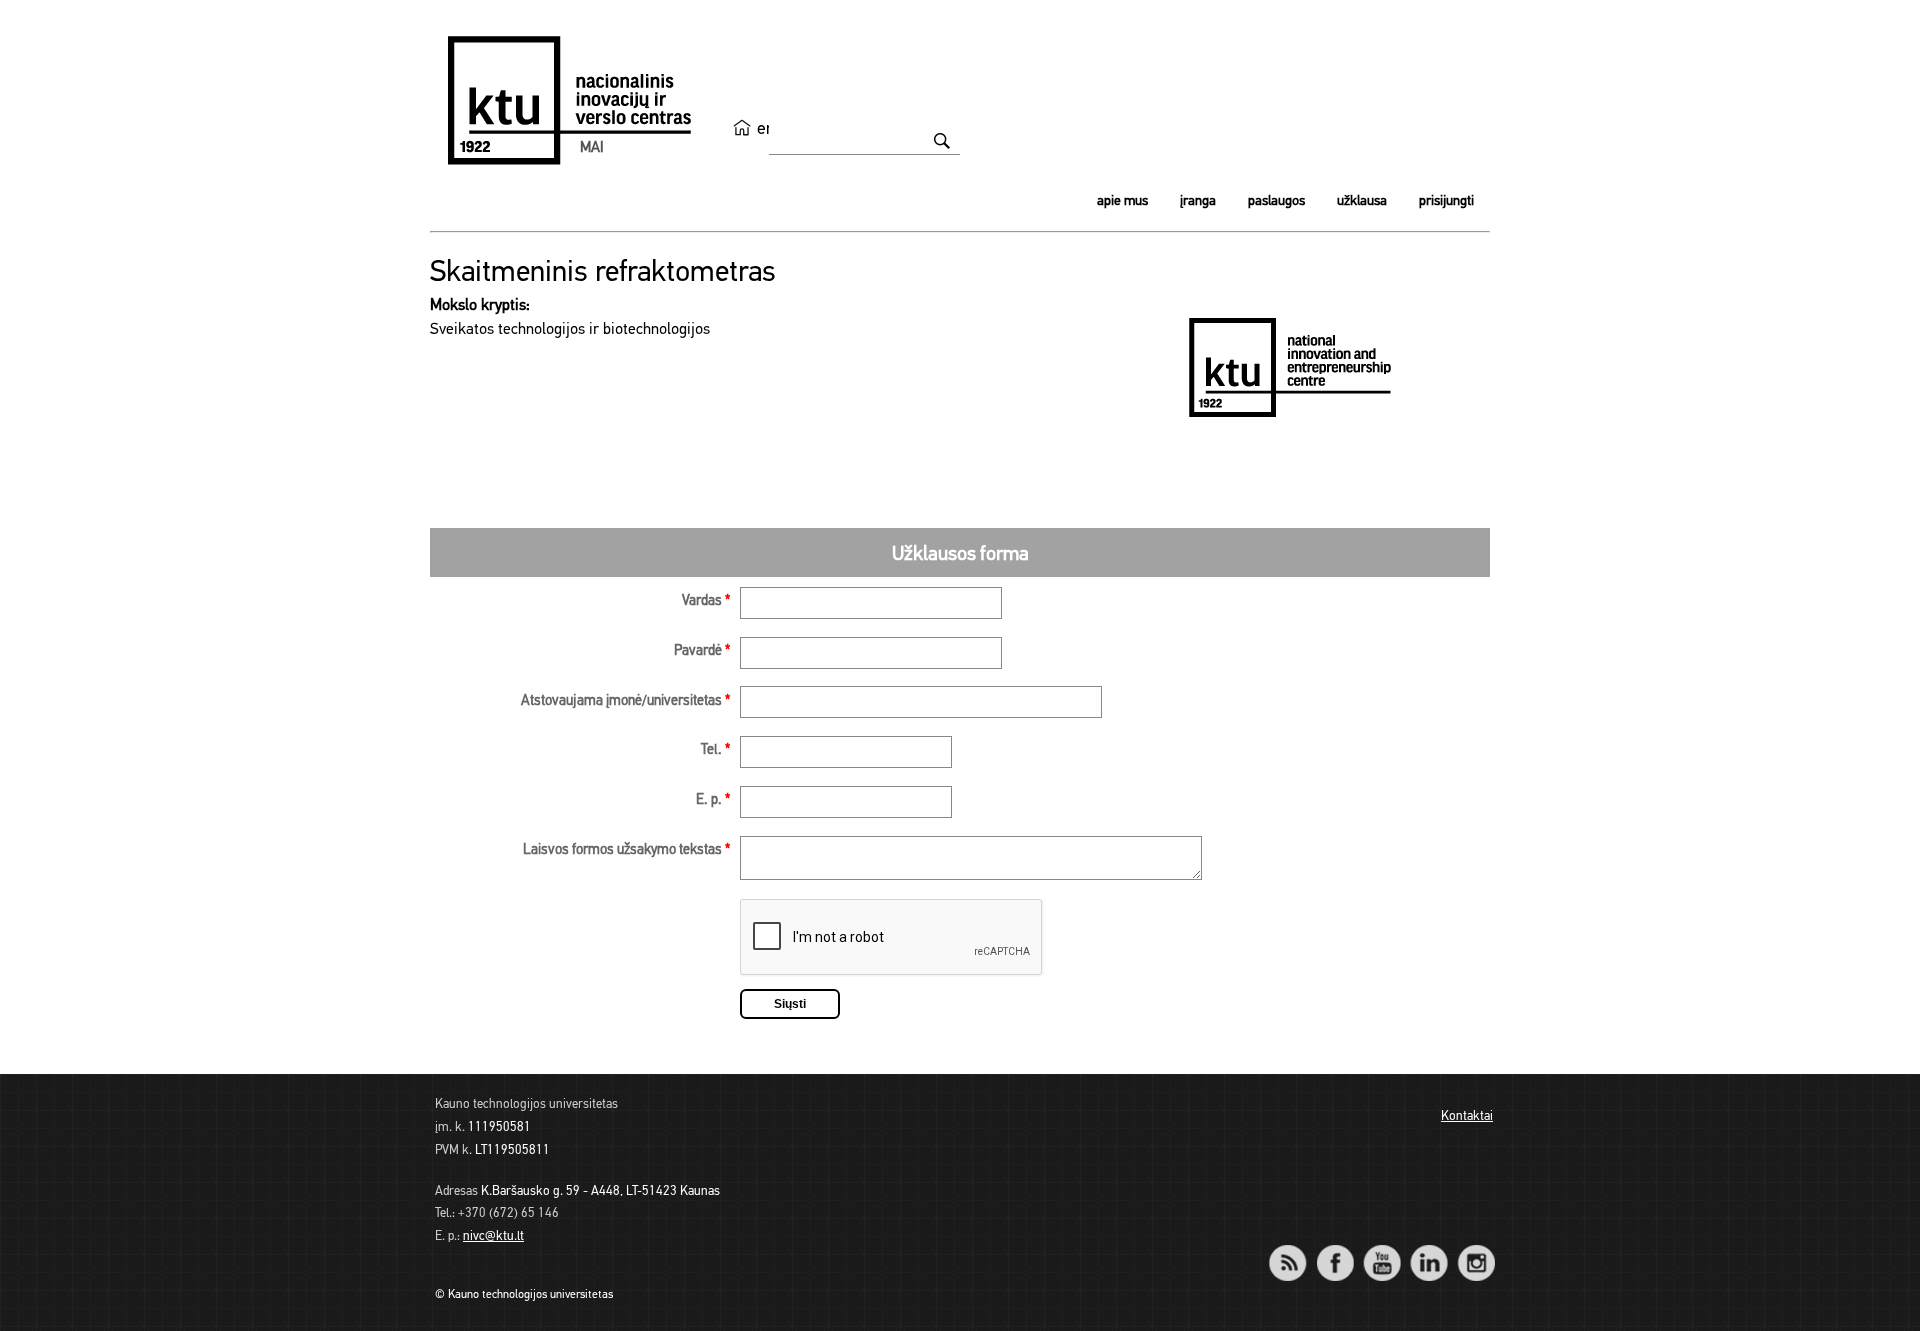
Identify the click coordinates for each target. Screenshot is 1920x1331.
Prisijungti (1446, 201)
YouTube (1381, 1249)
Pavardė (702, 651)
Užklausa (1362, 201)
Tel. (715, 750)
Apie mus (1122, 201)
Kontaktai (1467, 1116)
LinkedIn (1428, 1249)
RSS (1296, 1249)
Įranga (1198, 201)
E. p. (713, 800)
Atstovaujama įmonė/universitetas (625, 701)
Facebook (1334, 1249)
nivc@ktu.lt (493, 1236)
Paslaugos (1276, 201)
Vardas (706, 601)
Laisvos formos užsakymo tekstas (626, 850)
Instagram (1475, 1249)
